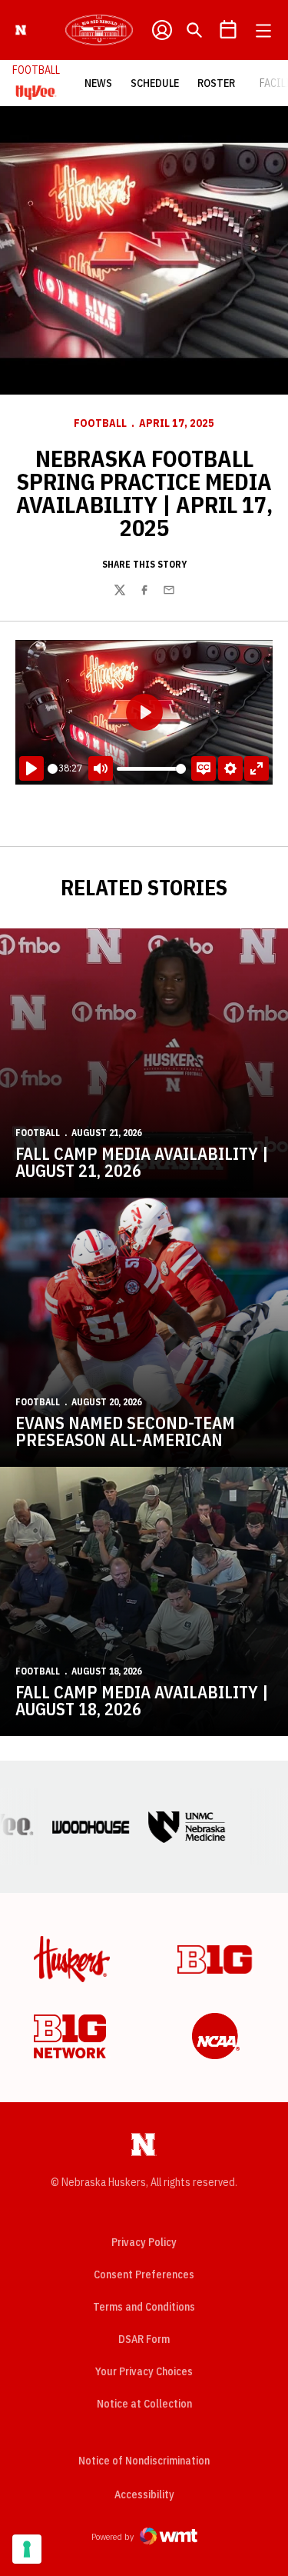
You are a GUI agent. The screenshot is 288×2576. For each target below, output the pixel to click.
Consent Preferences (144, 2274)
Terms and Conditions (144, 2307)
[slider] (53, 769)
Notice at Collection (144, 2404)
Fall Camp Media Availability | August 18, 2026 (142, 1700)
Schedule (155, 83)
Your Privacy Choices (144, 2371)
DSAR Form (144, 2339)
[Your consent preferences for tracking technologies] (27, 2549)
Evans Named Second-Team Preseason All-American (125, 1431)
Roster (216, 83)
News (98, 83)
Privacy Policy (144, 2242)
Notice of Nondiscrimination (144, 2461)
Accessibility (144, 2494)
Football (100, 423)
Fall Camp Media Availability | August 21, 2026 (142, 1162)
